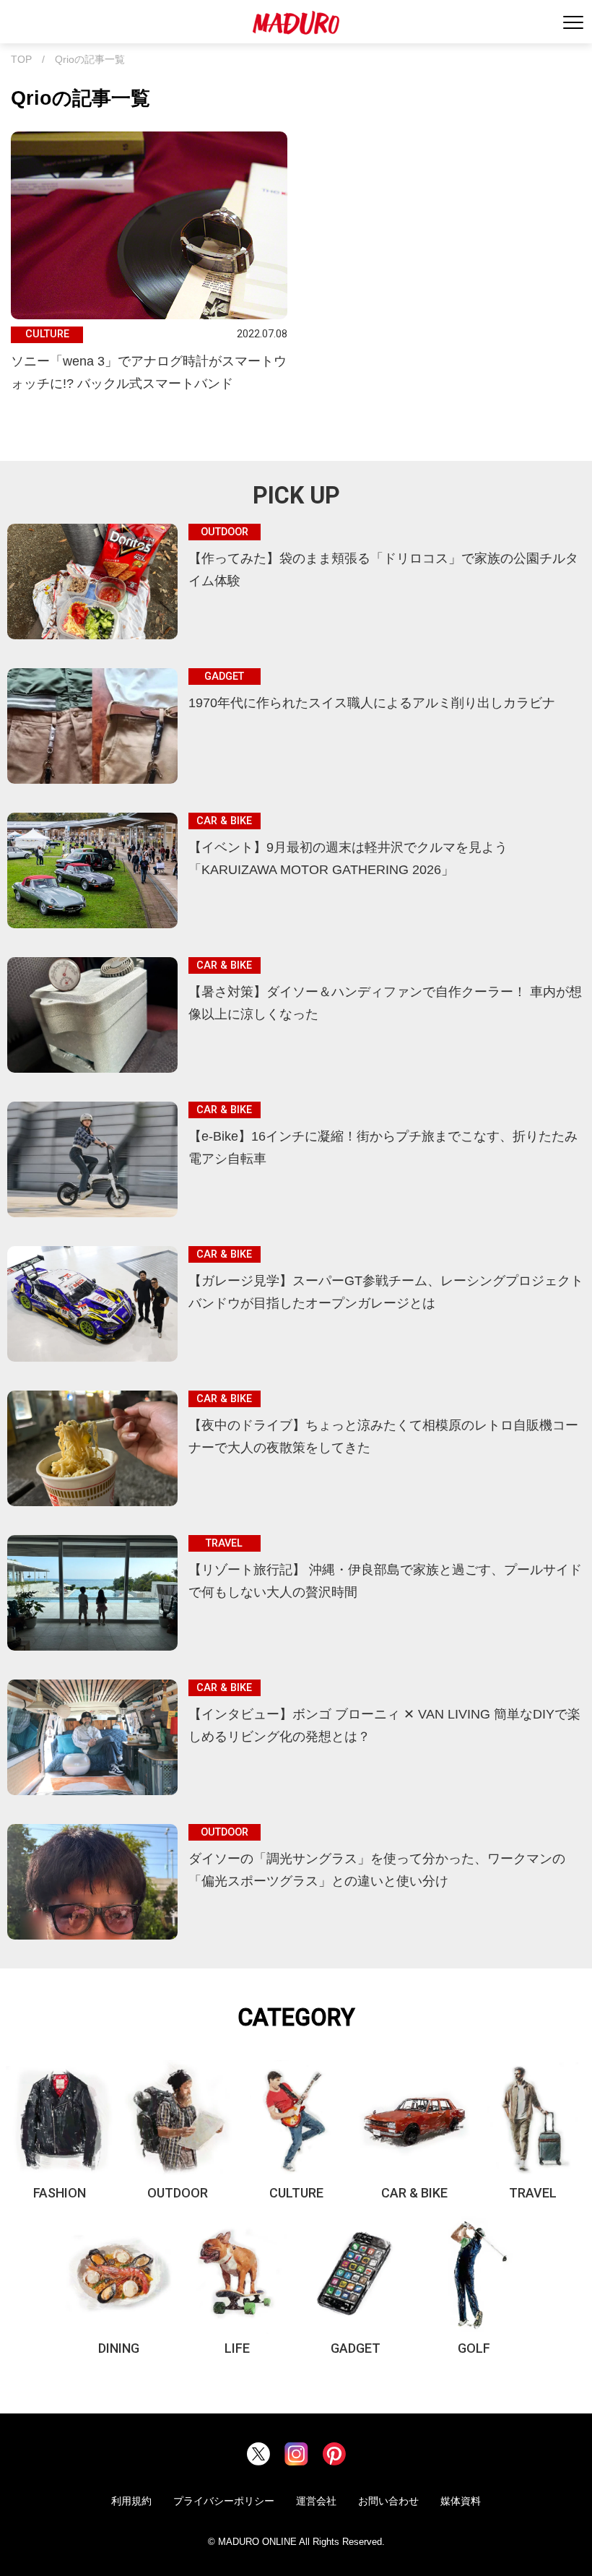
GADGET (356, 2348)
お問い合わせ (388, 2501)
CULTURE (296, 2193)
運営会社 (316, 2501)
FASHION (60, 2193)
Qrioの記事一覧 (90, 60)
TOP (21, 60)
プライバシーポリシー (224, 2501)
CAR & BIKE (414, 2193)
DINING (119, 2348)
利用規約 (131, 2501)
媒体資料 (461, 2501)
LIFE (237, 2348)
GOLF (474, 2348)
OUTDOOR (178, 2193)
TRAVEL (533, 2193)
